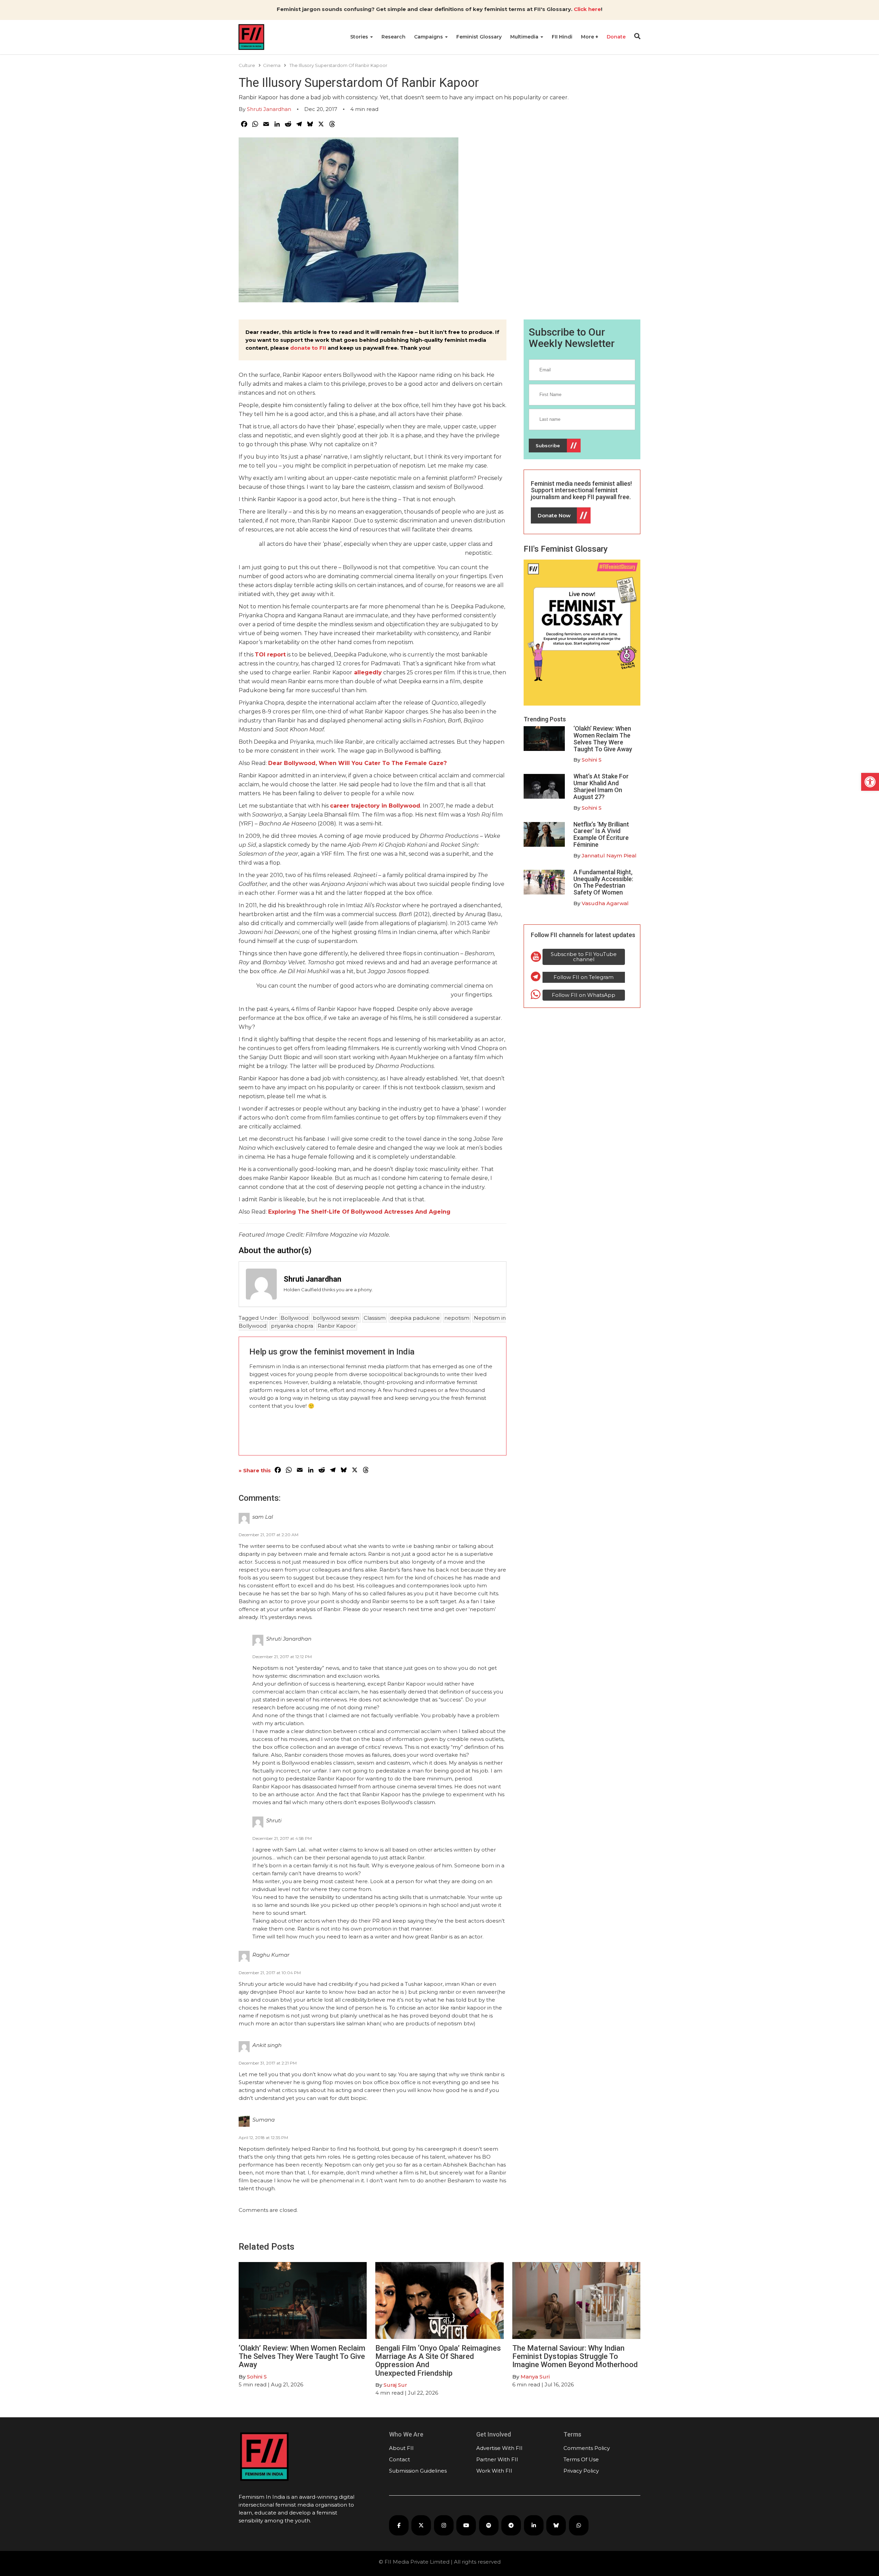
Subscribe (548, 446)
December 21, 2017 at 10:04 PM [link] (270, 1973)
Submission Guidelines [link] (418, 2471)
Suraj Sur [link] (395, 2385)
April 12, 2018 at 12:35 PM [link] (263, 2138)
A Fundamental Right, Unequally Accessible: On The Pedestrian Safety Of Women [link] (603, 882)
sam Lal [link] (263, 1517)
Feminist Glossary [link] (479, 37)
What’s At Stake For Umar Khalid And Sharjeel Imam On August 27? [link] (601, 786)
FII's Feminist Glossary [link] (566, 549)
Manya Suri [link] (535, 2377)
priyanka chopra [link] (292, 1326)
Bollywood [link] (294, 1318)
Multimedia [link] (525, 37)
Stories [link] (360, 37)
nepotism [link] (457, 1318)
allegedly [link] (367, 672)
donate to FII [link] (308, 348)
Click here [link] (587, 9)
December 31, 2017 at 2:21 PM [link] (268, 2063)
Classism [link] (375, 1318)
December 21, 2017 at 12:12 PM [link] (282, 1657)
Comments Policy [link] (587, 2448)
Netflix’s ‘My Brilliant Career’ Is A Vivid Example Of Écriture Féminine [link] (601, 834)
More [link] (588, 37)
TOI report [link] (270, 655)
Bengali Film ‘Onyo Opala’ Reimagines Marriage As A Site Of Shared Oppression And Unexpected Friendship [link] (438, 2361)
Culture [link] (247, 65)
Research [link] (393, 37)
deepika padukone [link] (415, 1318)
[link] (870, 782)
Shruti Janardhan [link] (269, 109)
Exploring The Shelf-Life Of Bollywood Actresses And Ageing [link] (359, 1212)
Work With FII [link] (494, 2471)
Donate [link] (616, 37)
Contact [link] (399, 2459)
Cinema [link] (272, 65)
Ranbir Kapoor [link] (337, 1326)
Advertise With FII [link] (499, 2448)
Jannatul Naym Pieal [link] (609, 856)
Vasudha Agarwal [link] (605, 903)
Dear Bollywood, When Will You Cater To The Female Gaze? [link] (357, 763)
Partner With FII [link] (497, 2459)
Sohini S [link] (592, 760)
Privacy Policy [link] (581, 2471)
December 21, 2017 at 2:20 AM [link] (269, 1535)
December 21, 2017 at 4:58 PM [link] (282, 1838)
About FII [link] (401, 2448)
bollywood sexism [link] (336, 1318)
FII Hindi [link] (562, 37)
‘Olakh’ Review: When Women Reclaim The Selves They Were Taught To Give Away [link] (603, 739)
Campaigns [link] (429, 37)
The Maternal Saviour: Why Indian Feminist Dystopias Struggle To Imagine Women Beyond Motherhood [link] (575, 2356)
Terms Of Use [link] (581, 2459)
